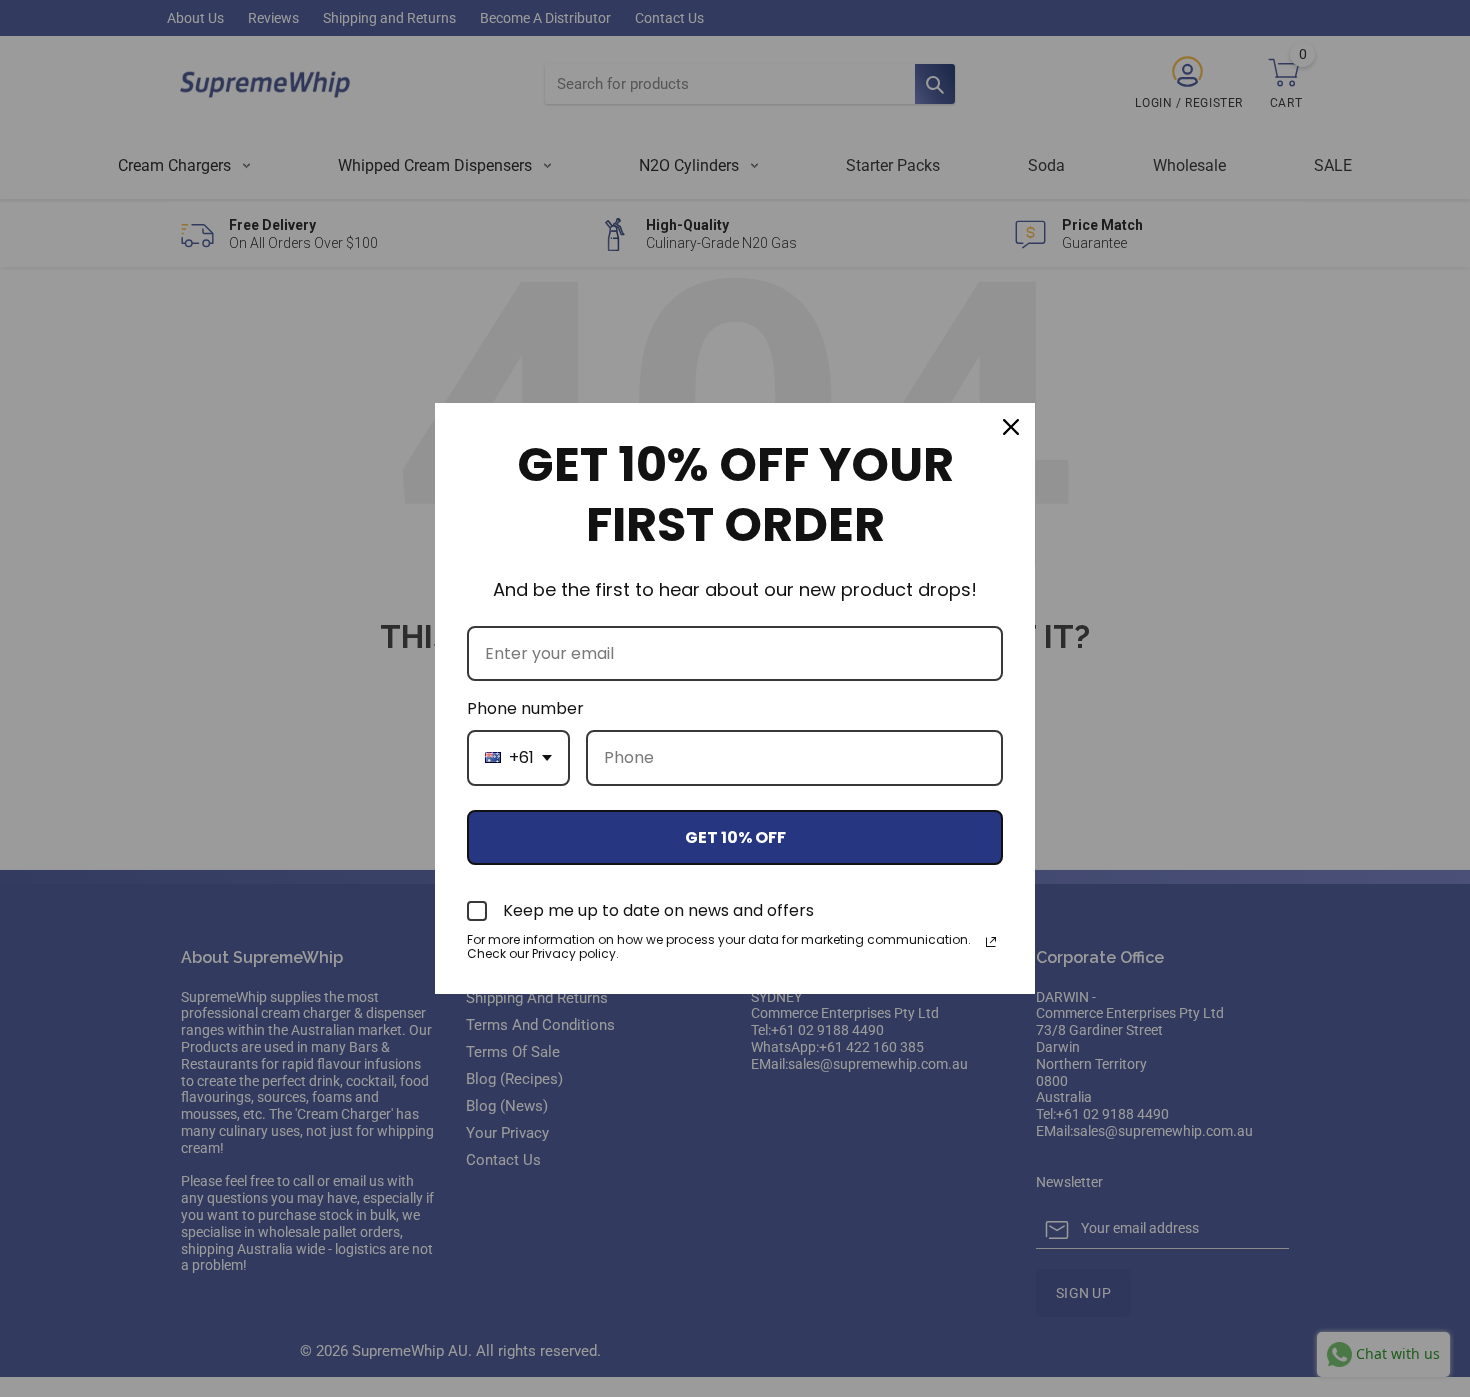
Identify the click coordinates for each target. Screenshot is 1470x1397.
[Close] (1011, 427)
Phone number (525, 708)
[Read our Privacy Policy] (991, 942)
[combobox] (518, 757)
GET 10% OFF (735, 837)
